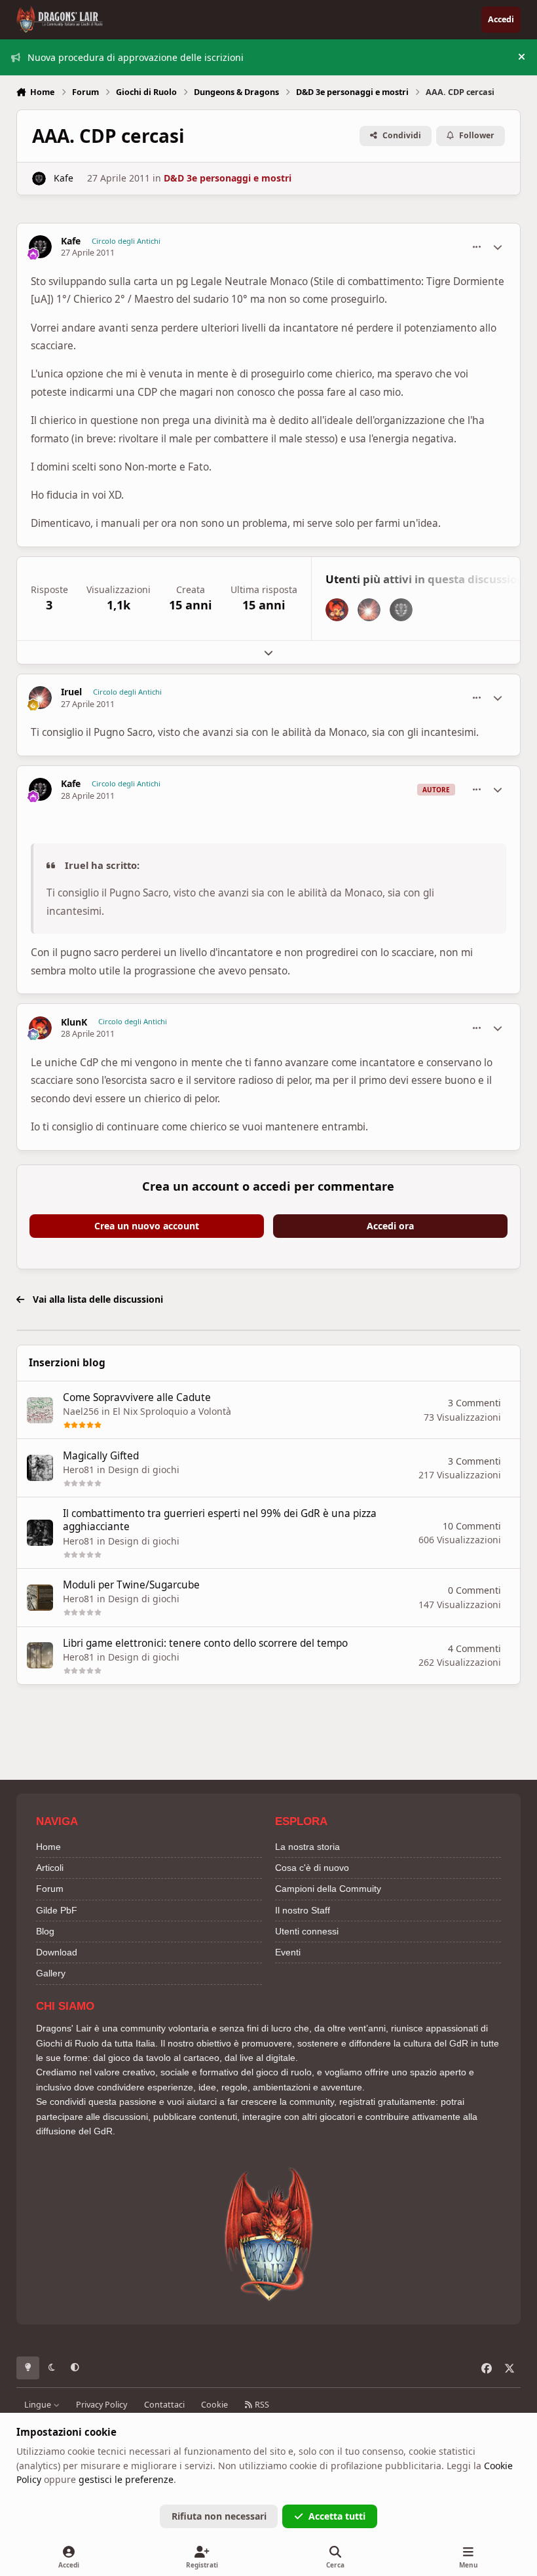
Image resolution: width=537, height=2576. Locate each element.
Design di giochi (144, 1470)
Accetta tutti (337, 2516)
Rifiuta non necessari (219, 2516)
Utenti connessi (307, 1931)
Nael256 (81, 1411)
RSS (261, 2405)
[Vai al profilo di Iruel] (369, 610)
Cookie (214, 2405)
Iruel (71, 692)
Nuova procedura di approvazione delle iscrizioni (136, 57)
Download (57, 1952)
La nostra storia (307, 1847)
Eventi (288, 1952)
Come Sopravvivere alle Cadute (137, 1397)
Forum (50, 1889)
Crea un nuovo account (147, 1226)
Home (48, 1847)
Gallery (51, 1973)
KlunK (74, 1022)
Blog (45, 1931)
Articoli (50, 1868)
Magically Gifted (101, 1456)
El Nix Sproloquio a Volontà (172, 1411)
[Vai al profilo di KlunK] (337, 610)
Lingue (39, 2405)
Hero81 (79, 1470)
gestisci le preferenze (126, 2479)
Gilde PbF (57, 1910)
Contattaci (164, 2405)
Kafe (64, 178)
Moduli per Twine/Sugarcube (131, 1585)
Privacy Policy (102, 2405)
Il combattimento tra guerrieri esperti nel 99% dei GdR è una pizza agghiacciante (220, 1520)
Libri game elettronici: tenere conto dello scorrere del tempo (205, 1643)
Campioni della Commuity (328, 1889)
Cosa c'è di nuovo (312, 1868)
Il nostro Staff (303, 1910)
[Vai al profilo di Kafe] (39, 179)
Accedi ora (390, 1226)
